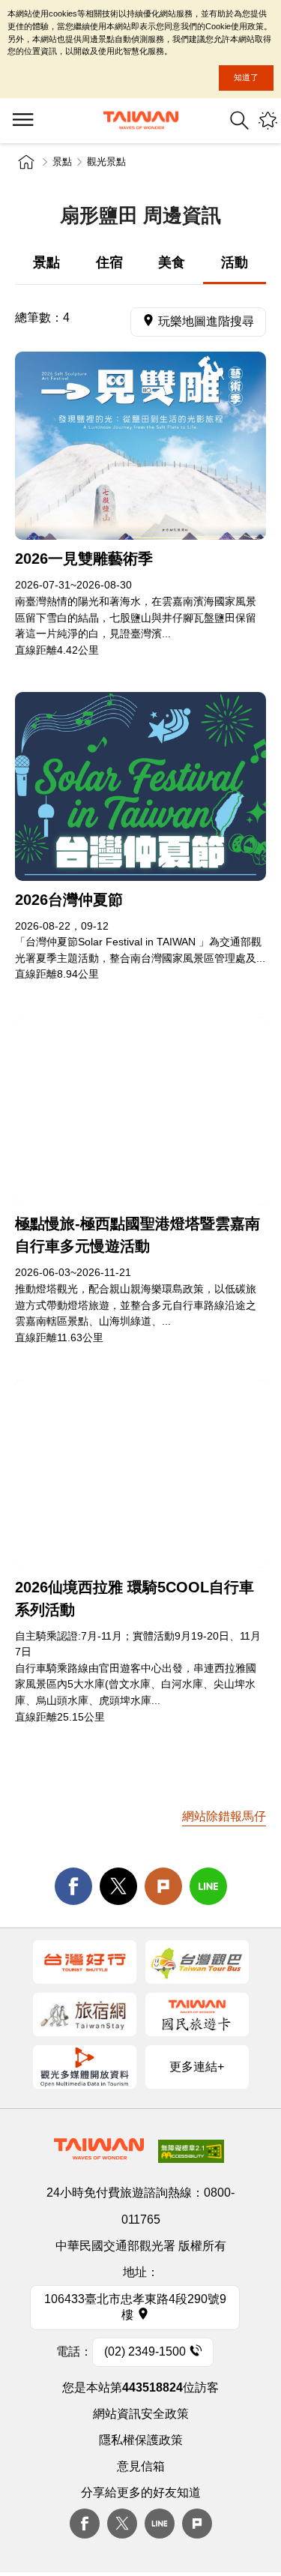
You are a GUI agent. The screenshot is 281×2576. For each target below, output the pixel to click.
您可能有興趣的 (268, 120)
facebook (73, 1886)
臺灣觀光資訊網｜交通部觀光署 (141, 120)
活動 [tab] (235, 262)
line (208, 1886)
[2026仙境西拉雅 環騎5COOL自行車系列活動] (140, 1474)
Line (160, 2524)
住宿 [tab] (109, 262)
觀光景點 (106, 162)
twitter (118, 1886)
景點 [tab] (46, 262)
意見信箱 (141, 2466)
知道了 (246, 77)
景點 (62, 162)
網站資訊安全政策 (141, 2414)
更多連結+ (197, 2067)
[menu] (22, 121)
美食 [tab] (172, 262)
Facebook (85, 2524)
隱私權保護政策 (141, 2440)
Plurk (163, 1886)
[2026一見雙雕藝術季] (140, 446)
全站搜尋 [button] (239, 120)
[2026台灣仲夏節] (140, 786)
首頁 (26, 162)
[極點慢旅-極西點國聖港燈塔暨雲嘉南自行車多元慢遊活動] (140, 1111)
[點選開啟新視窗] (85, 1962)
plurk (197, 2524)
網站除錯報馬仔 (224, 1816)
